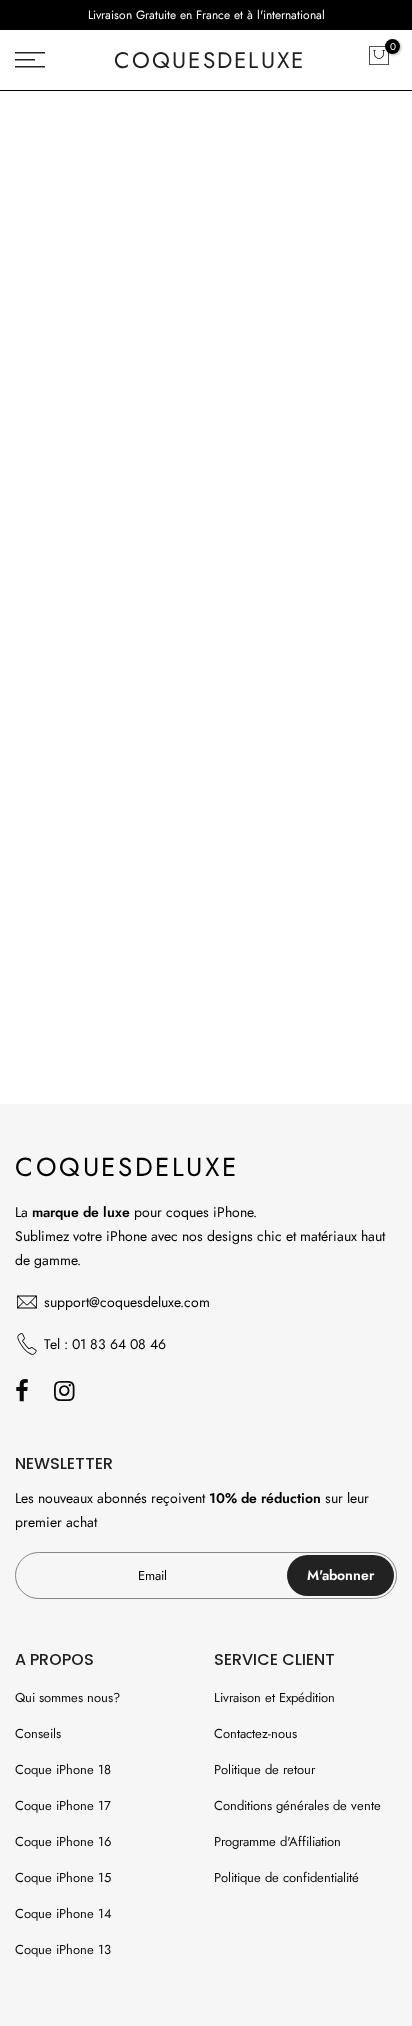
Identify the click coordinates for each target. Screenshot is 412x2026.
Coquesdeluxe (209, 60)
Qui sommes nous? (67, 1697)
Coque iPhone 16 (63, 1841)
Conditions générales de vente (297, 1805)
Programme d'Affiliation (277, 1841)
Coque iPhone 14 (63, 1913)
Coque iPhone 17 (63, 1805)
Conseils (38, 1733)
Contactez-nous (255, 1733)
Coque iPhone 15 (63, 1877)
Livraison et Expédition (274, 1697)
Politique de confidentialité (286, 1877)
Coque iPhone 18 (63, 1769)
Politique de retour (264, 1769)
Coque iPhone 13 (63, 1949)
